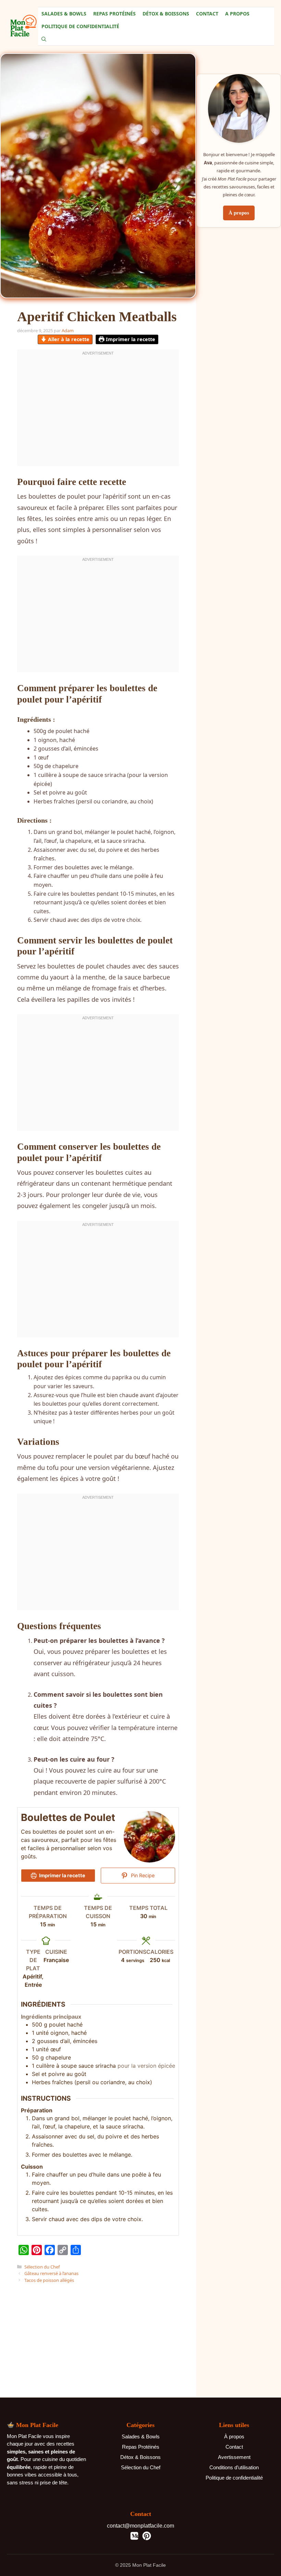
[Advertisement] (98, 2332)
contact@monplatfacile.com (140, 2526)
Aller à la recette (68, 339)
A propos (237, 14)
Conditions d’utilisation (234, 2467)
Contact (207, 14)
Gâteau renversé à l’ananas (51, 2273)
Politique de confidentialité (234, 2478)
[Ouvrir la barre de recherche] (44, 39)
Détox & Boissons (166, 14)
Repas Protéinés (114, 14)
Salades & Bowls (64, 14)
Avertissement (234, 2457)
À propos (239, 213)
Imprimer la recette (130, 339)
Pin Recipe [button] (142, 1875)
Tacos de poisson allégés (49, 2280)
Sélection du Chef (42, 2267)
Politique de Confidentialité (80, 26)
